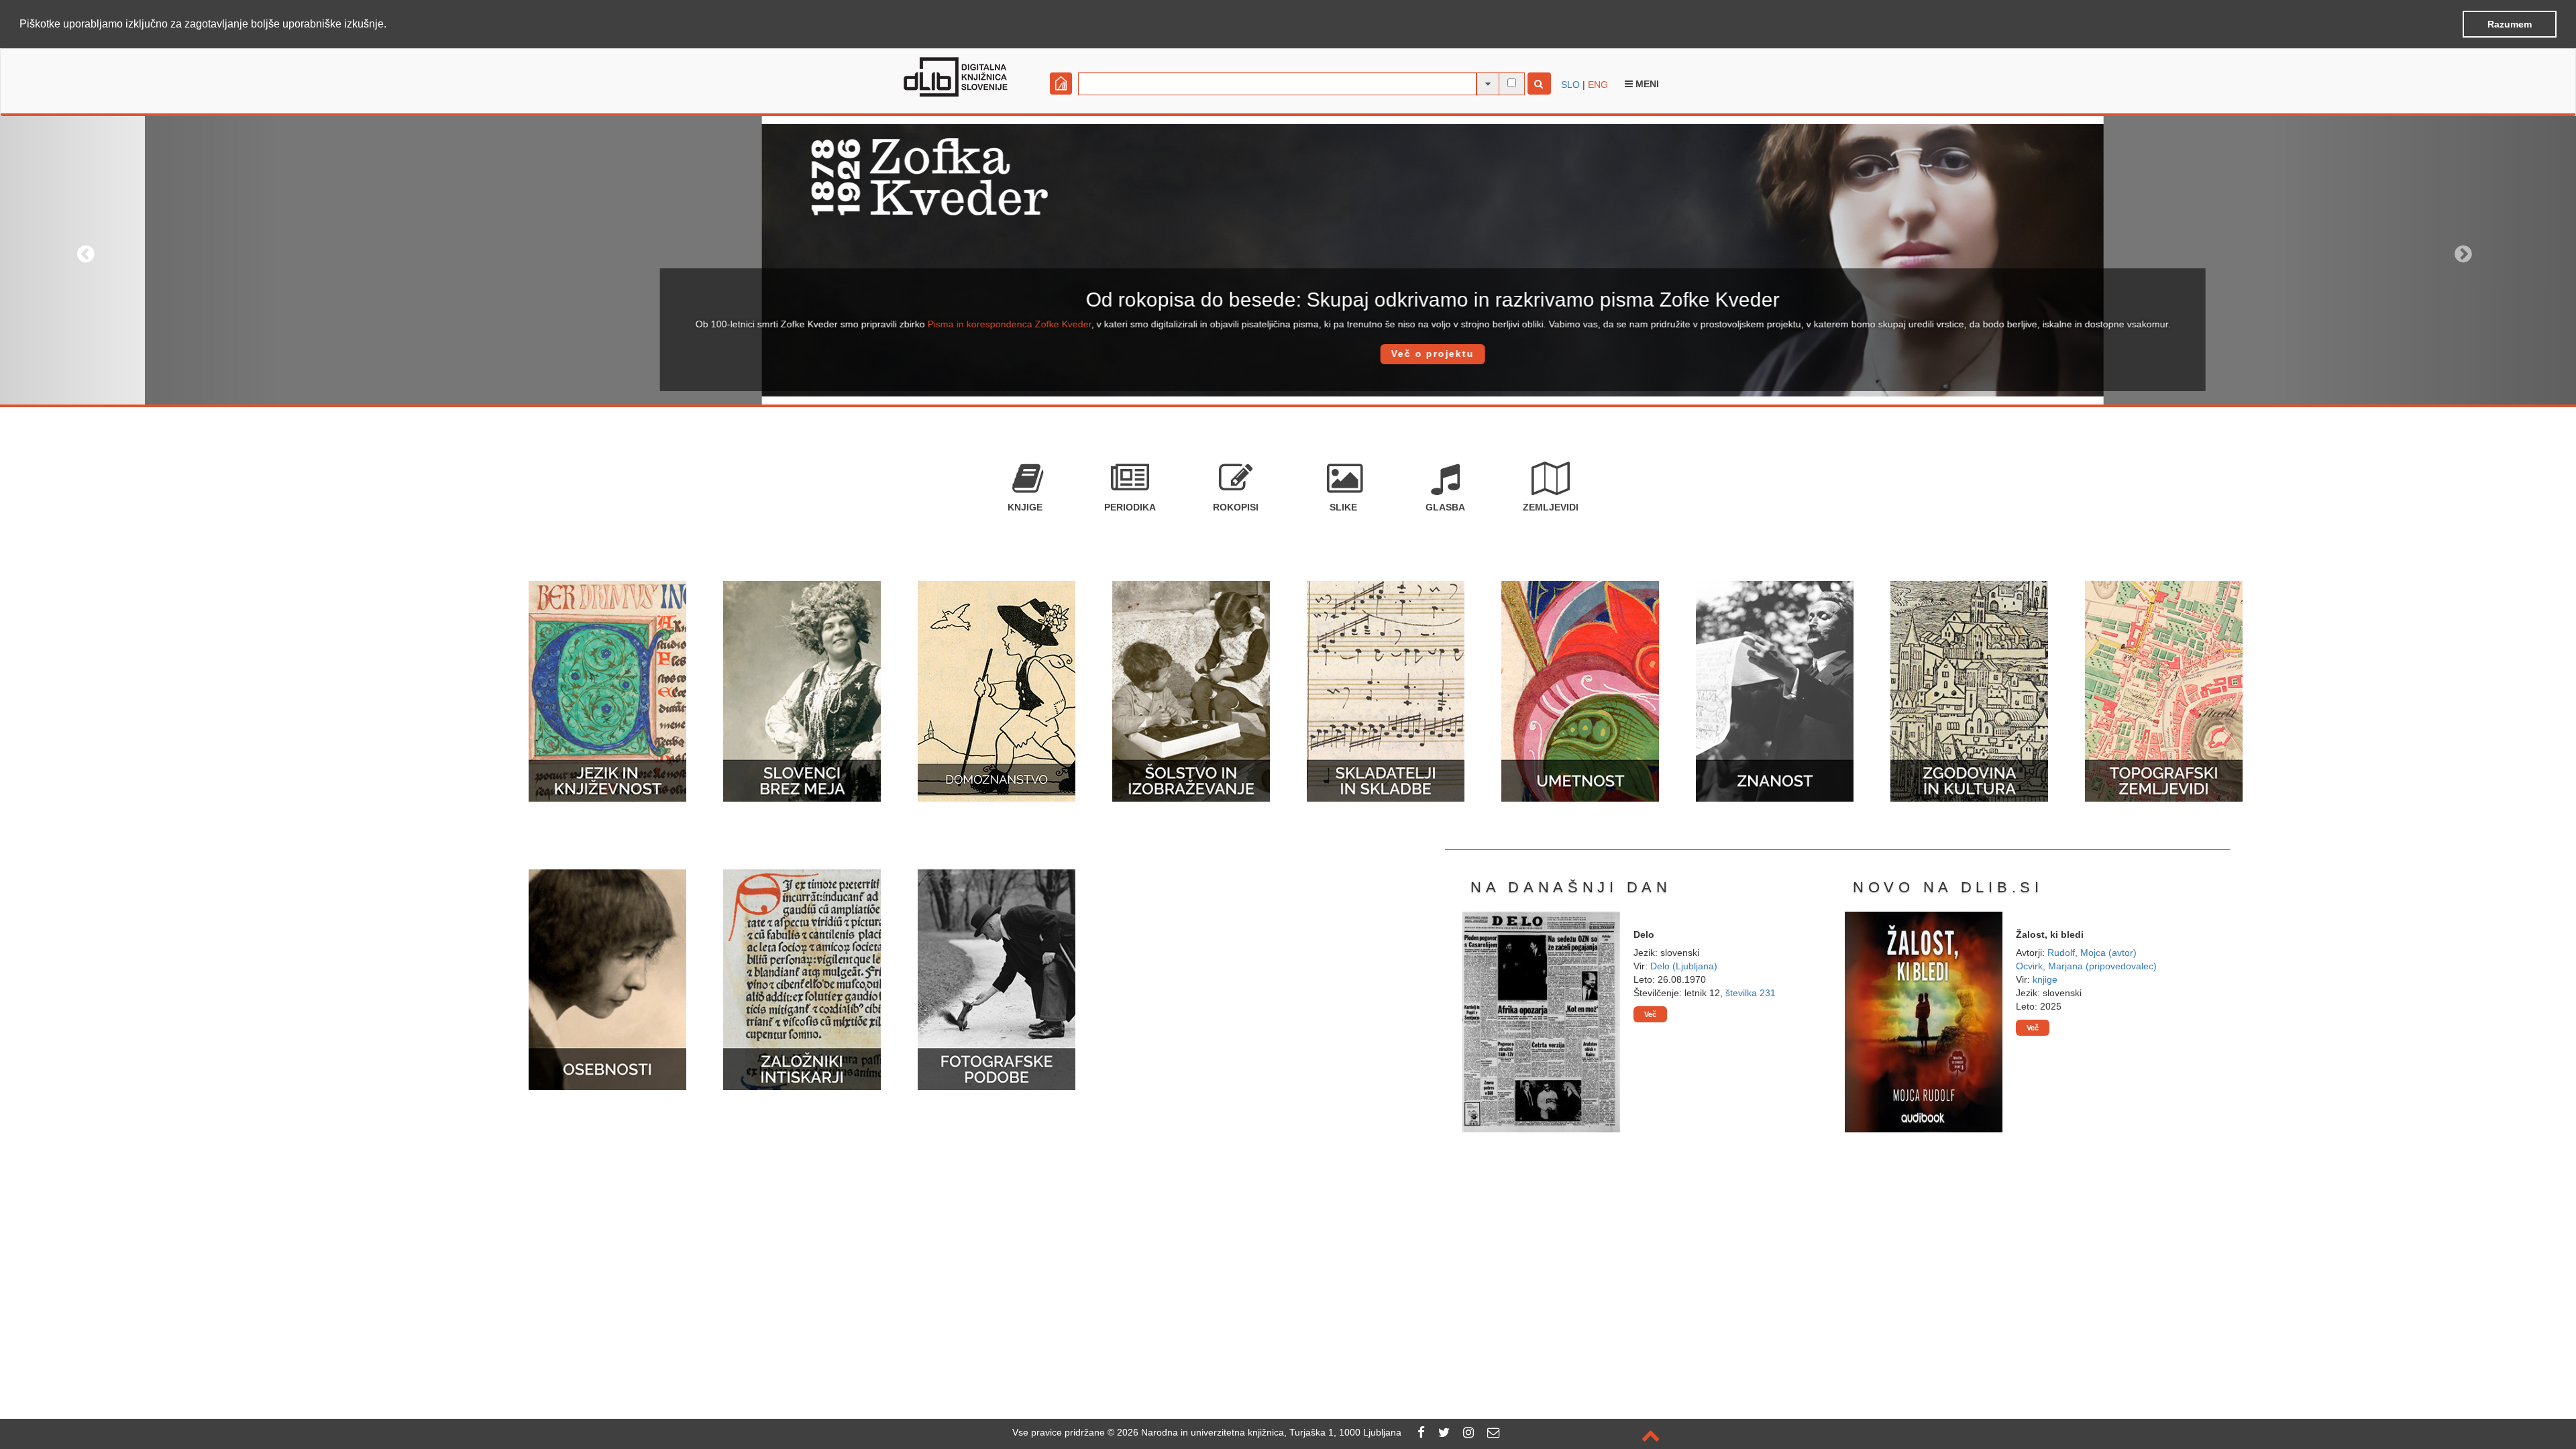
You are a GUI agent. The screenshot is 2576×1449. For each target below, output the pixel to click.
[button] (391, 25)
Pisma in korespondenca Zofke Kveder (865, 324)
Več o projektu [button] (1288, 354)
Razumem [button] (2510, 24)
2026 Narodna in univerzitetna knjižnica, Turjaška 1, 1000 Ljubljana (1259, 1432)
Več (1650, 1014)
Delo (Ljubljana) (1684, 966)
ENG (1598, 85)
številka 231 (1751, 993)
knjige (2045, 979)
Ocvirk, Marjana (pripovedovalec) (2086, 966)
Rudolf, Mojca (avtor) (2092, 953)
